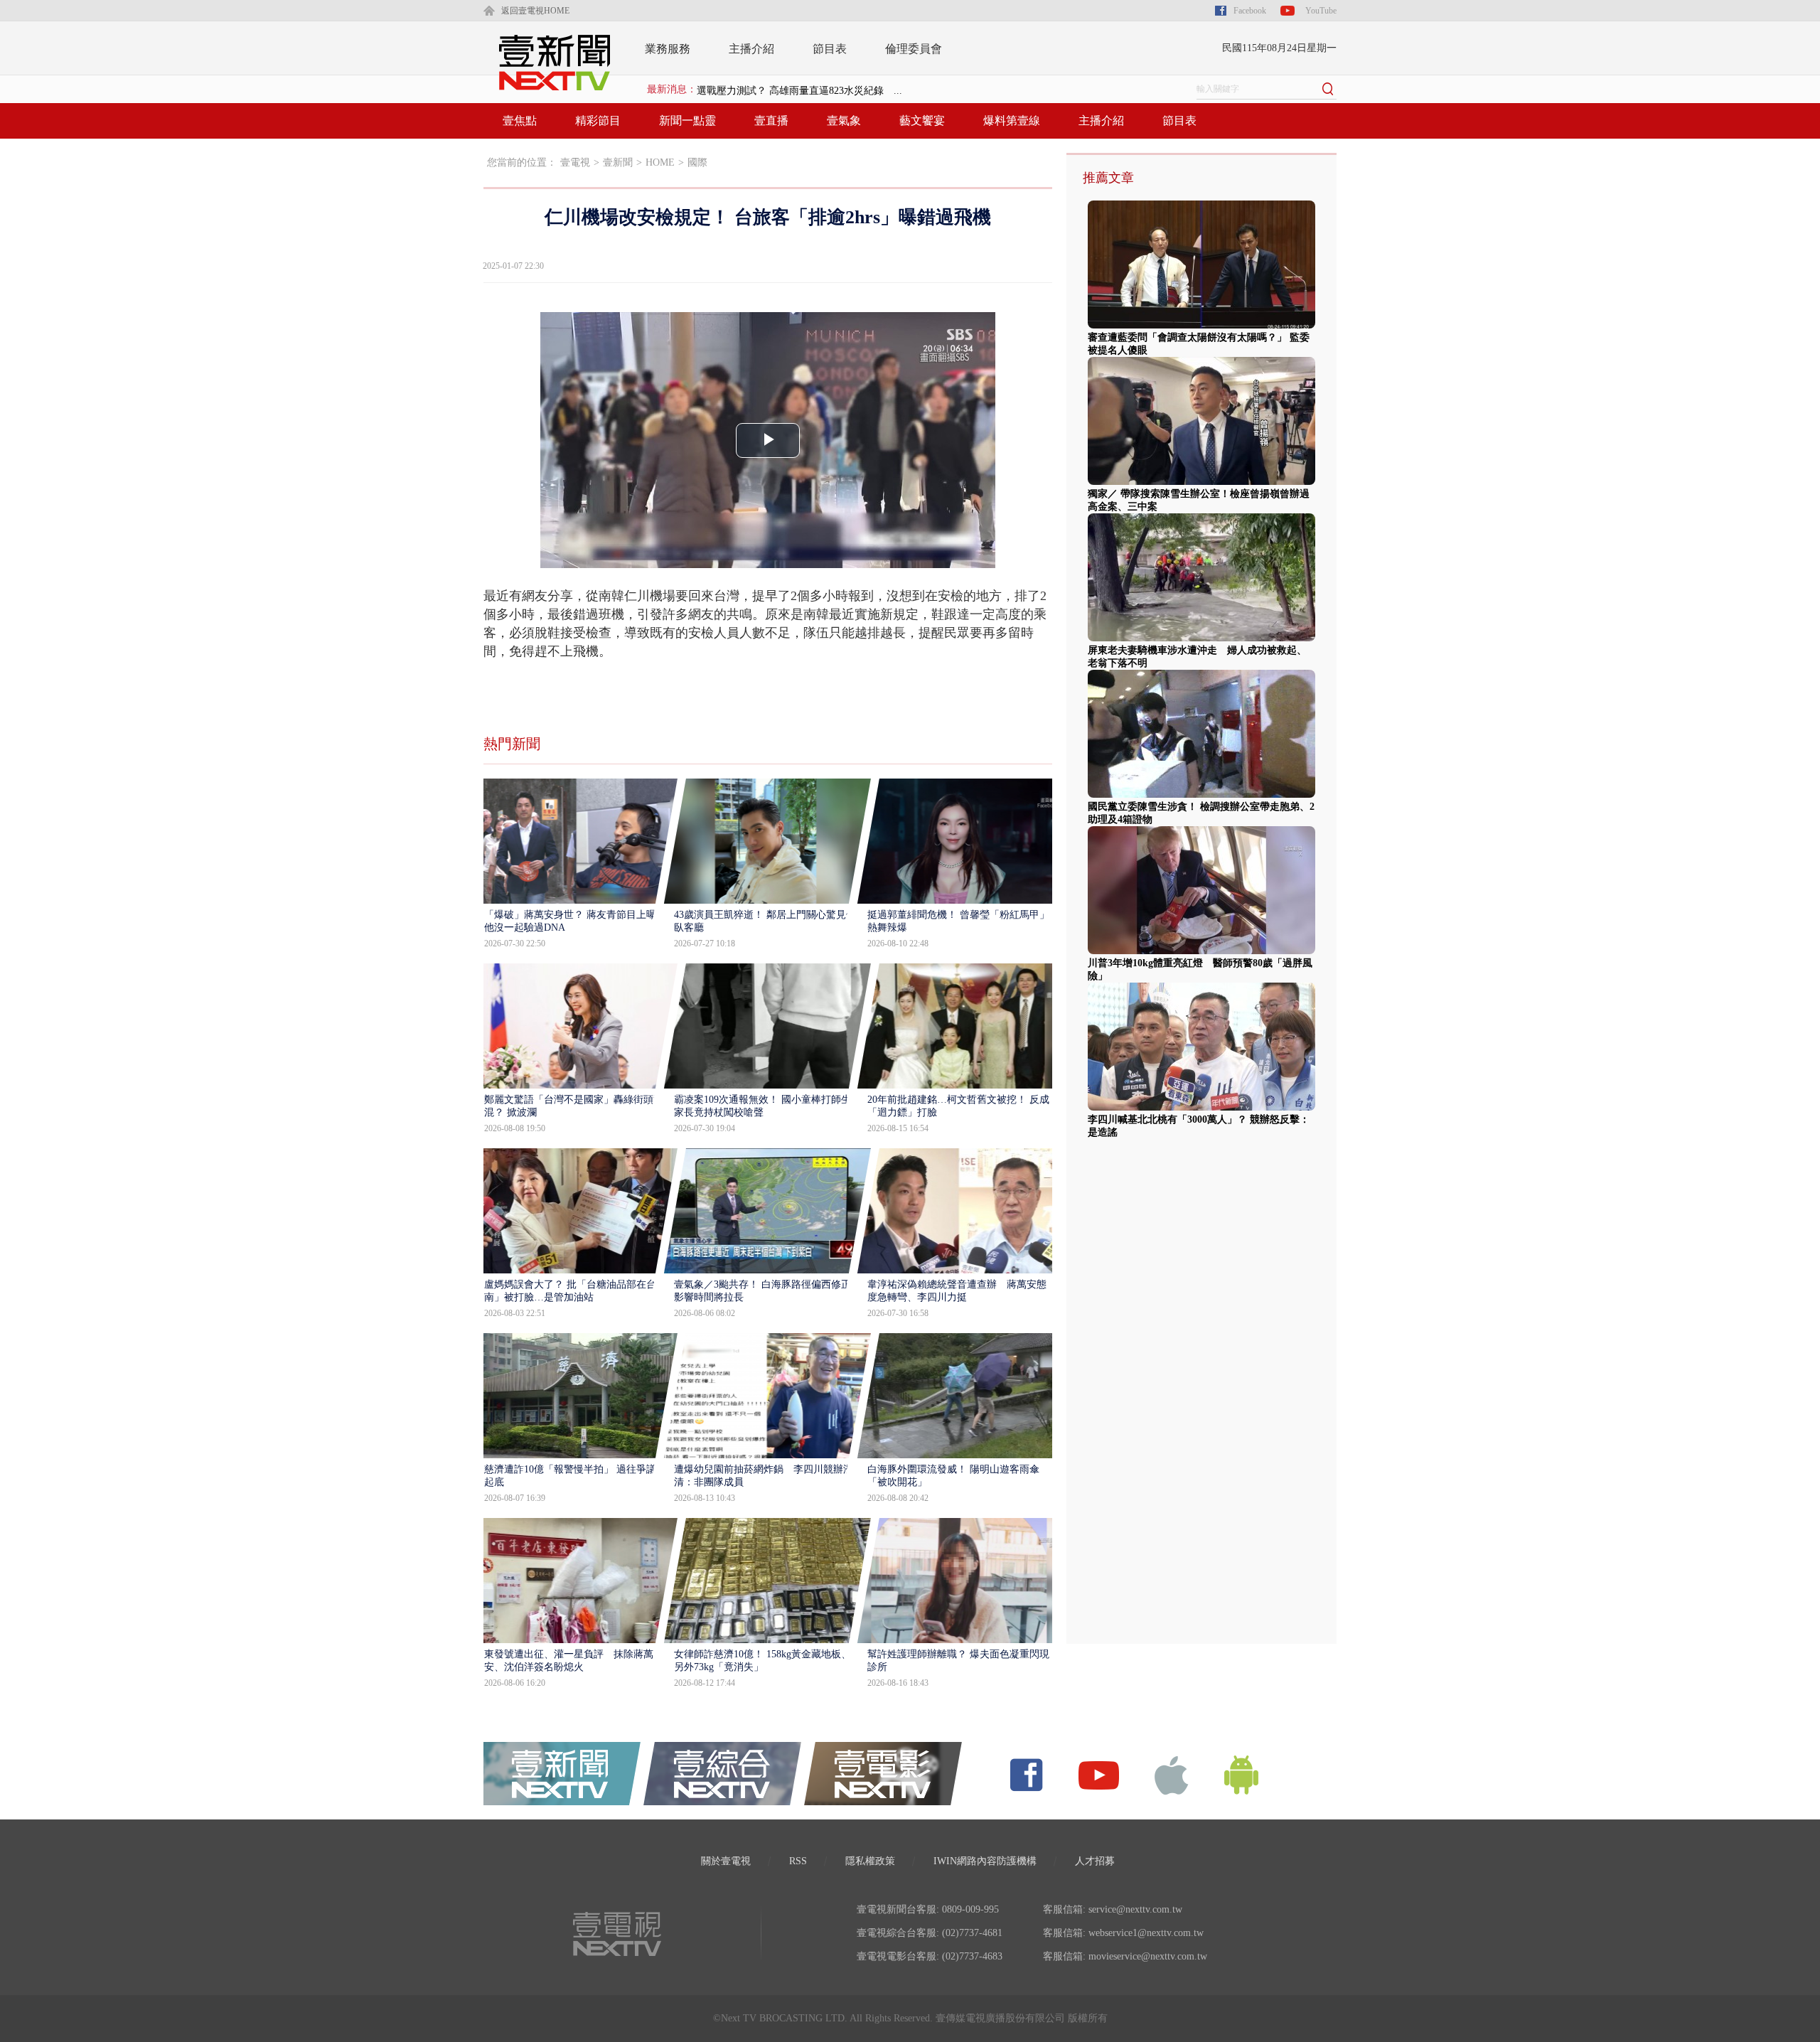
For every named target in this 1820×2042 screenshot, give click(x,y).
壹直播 (771, 121)
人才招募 (1095, 1861)
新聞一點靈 (687, 121)
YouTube (1321, 11)
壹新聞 (618, 162)
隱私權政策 (870, 1861)
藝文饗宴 (922, 121)
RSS (798, 1861)
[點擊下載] (1172, 1774)
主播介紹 (751, 49)
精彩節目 (598, 121)
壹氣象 (844, 121)
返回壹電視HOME (535, 11)
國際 (697, 162)
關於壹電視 (726, 1861)
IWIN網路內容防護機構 (985, 1861)
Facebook (1250, 11)
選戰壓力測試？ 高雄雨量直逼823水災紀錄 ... (799, 89)
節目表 (830, 49)
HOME (660, 162)
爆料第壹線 (1012, 121)
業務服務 (668, 49)
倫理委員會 (914, 49)
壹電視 (575, 162)
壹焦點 (520, 121)
